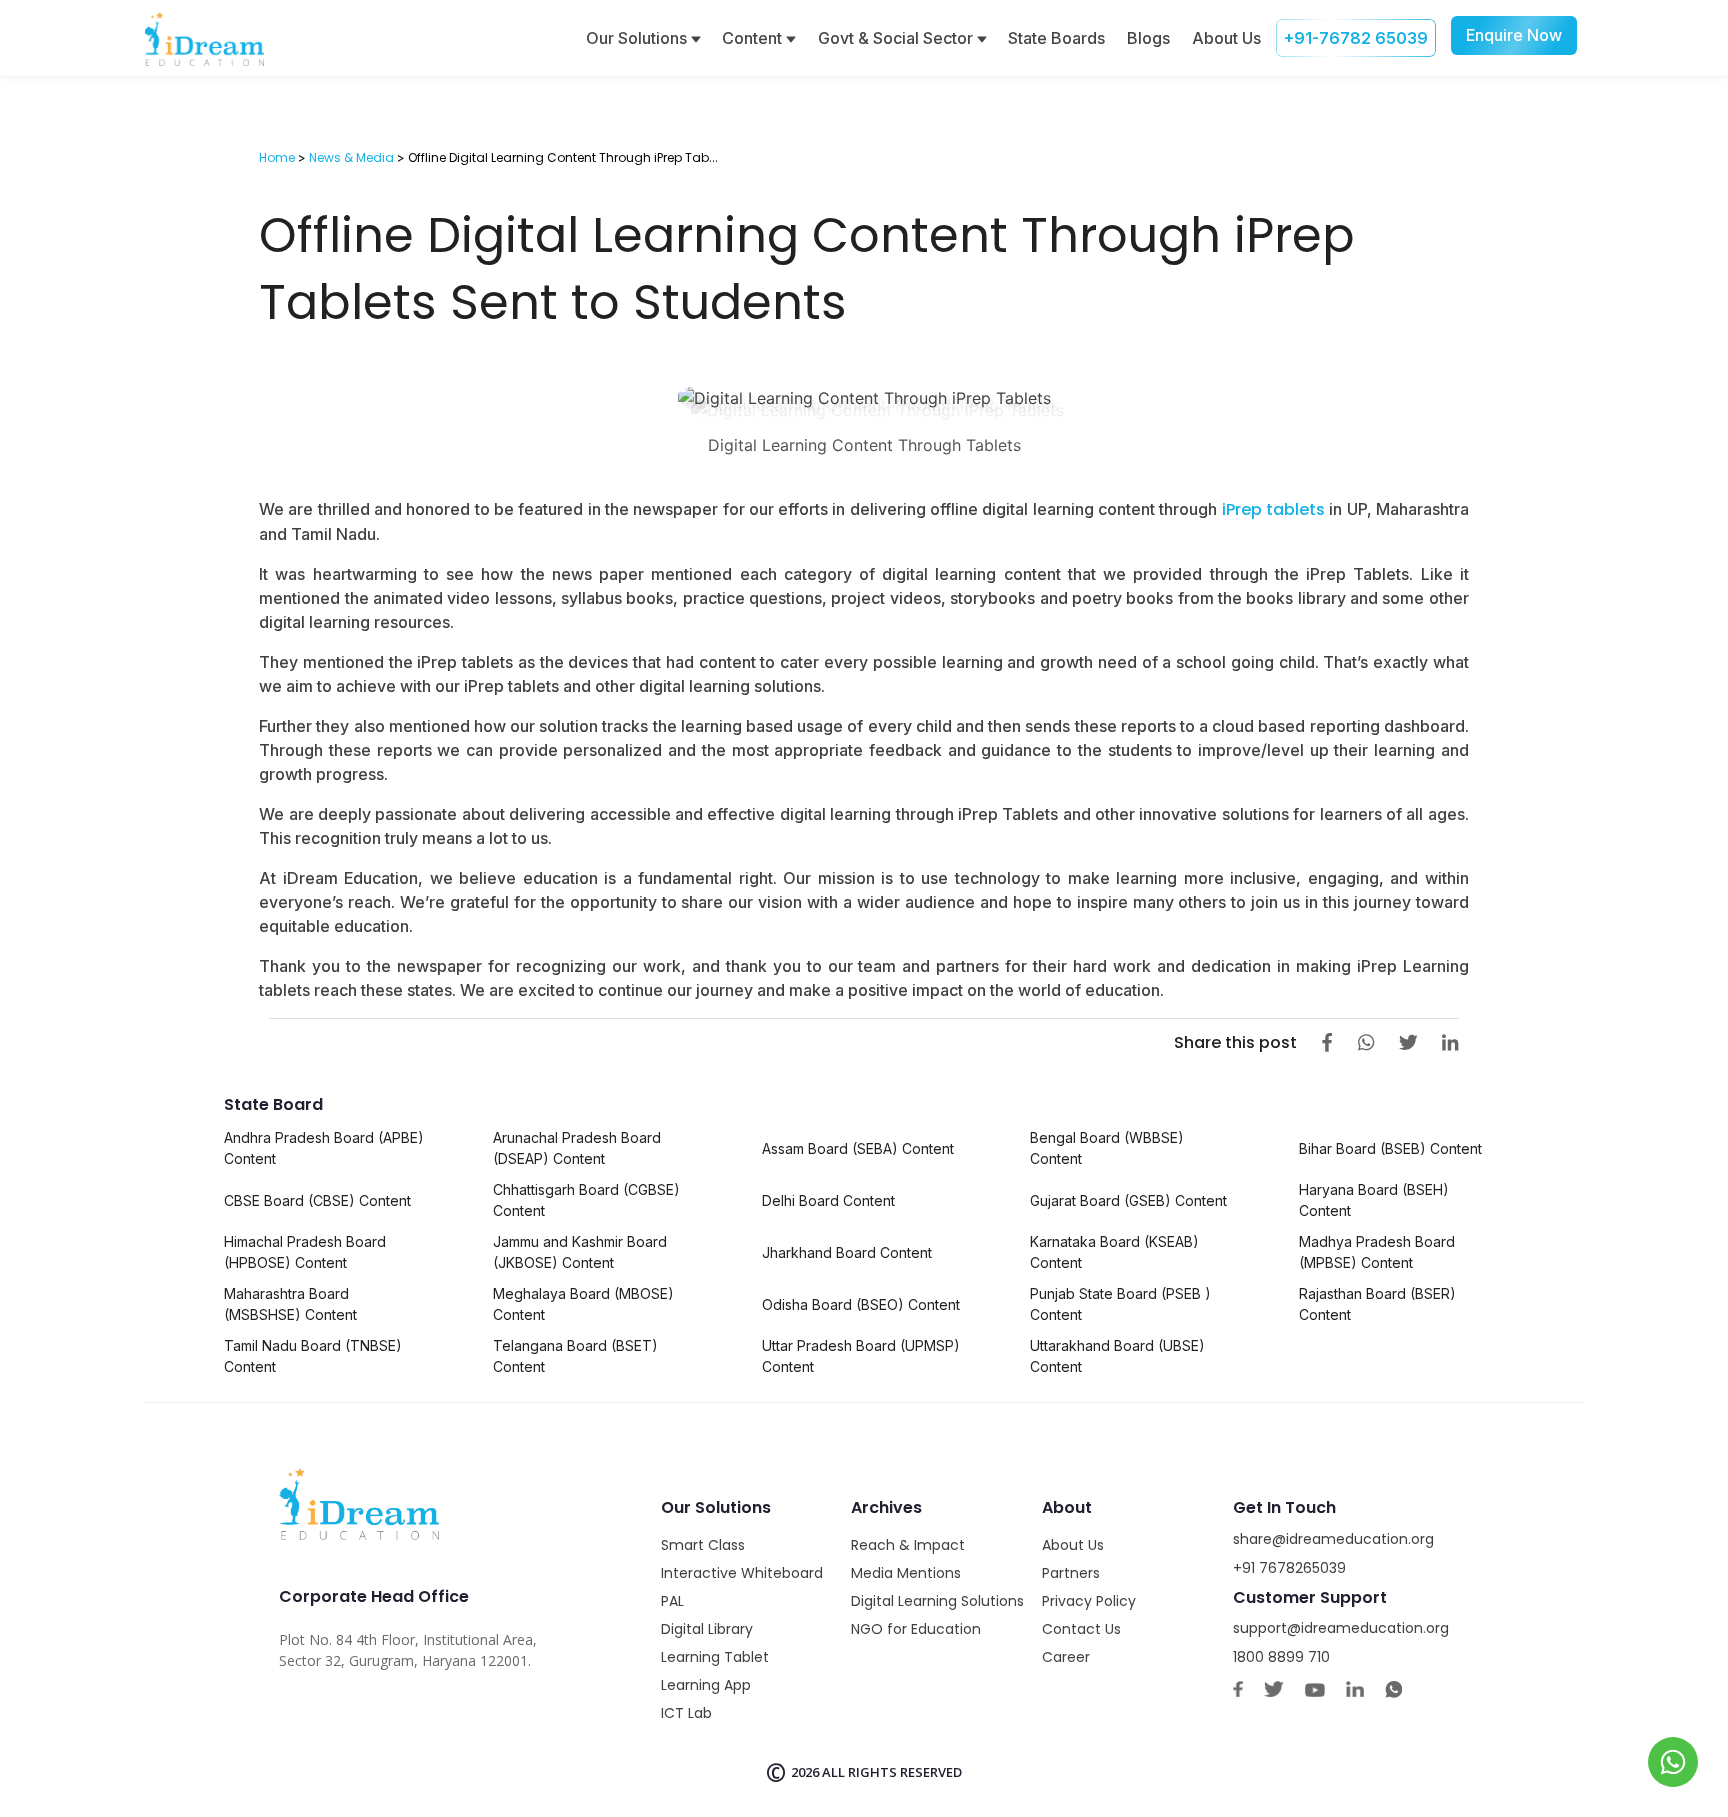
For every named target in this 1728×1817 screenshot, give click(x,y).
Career (1066, 1657)
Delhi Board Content (828, 1200)
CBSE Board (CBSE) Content (317, 1200)
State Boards (1056, 38)
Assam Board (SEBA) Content (858, 1148)
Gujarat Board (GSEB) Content (1128, 1200)
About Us (1226, 38)
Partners (1071, 1573)
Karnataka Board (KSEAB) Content (1114, 1252)
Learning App (706, 1685)
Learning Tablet (715, 1657)
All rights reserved (892, 1772)
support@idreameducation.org (1341, 1628)
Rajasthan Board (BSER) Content (1377, 1304)
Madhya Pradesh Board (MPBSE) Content (1377, 1252)
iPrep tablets (1271, 509)
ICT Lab (686, 1713)
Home (277, 157)
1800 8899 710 (1281, 1657)
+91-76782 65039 (1356, 38)
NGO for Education (916, 1629)
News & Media (351, 157)
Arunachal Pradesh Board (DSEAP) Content (577, 1148)
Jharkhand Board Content (847, 1252)
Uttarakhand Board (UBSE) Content (1117, 1356)
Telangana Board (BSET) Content (575, 1356)
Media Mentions (906, 1573)
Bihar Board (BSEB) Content (1390, 1148)
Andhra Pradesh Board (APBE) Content (324, 1148)
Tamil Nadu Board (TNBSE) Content (313, 1356)
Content (754, 38)
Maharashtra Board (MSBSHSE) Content (290, 1304)
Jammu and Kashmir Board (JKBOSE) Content (580, 1252)
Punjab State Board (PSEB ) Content (1120, 1304)
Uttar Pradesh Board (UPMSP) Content (861, 1356)
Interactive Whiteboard (742, 1573)
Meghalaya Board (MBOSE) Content (583, 1304)
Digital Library (707, 1629)
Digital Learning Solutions (937, 1601)
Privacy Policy (1089, 1601)
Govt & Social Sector (897, 38)
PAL (672, 1601)
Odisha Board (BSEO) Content (861, 1304)
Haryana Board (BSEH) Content (1374, 1200)
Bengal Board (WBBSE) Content (1107, 1148)
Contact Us (1081, 1629)
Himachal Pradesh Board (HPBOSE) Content (305, 1252)
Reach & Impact (908, 1545)
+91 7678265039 (1289, 1568)
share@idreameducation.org (1333, 1539)
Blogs (1148, 38)
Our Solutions (638, 38)
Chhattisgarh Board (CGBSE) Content (586, 1200)
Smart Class (703, 1545)
